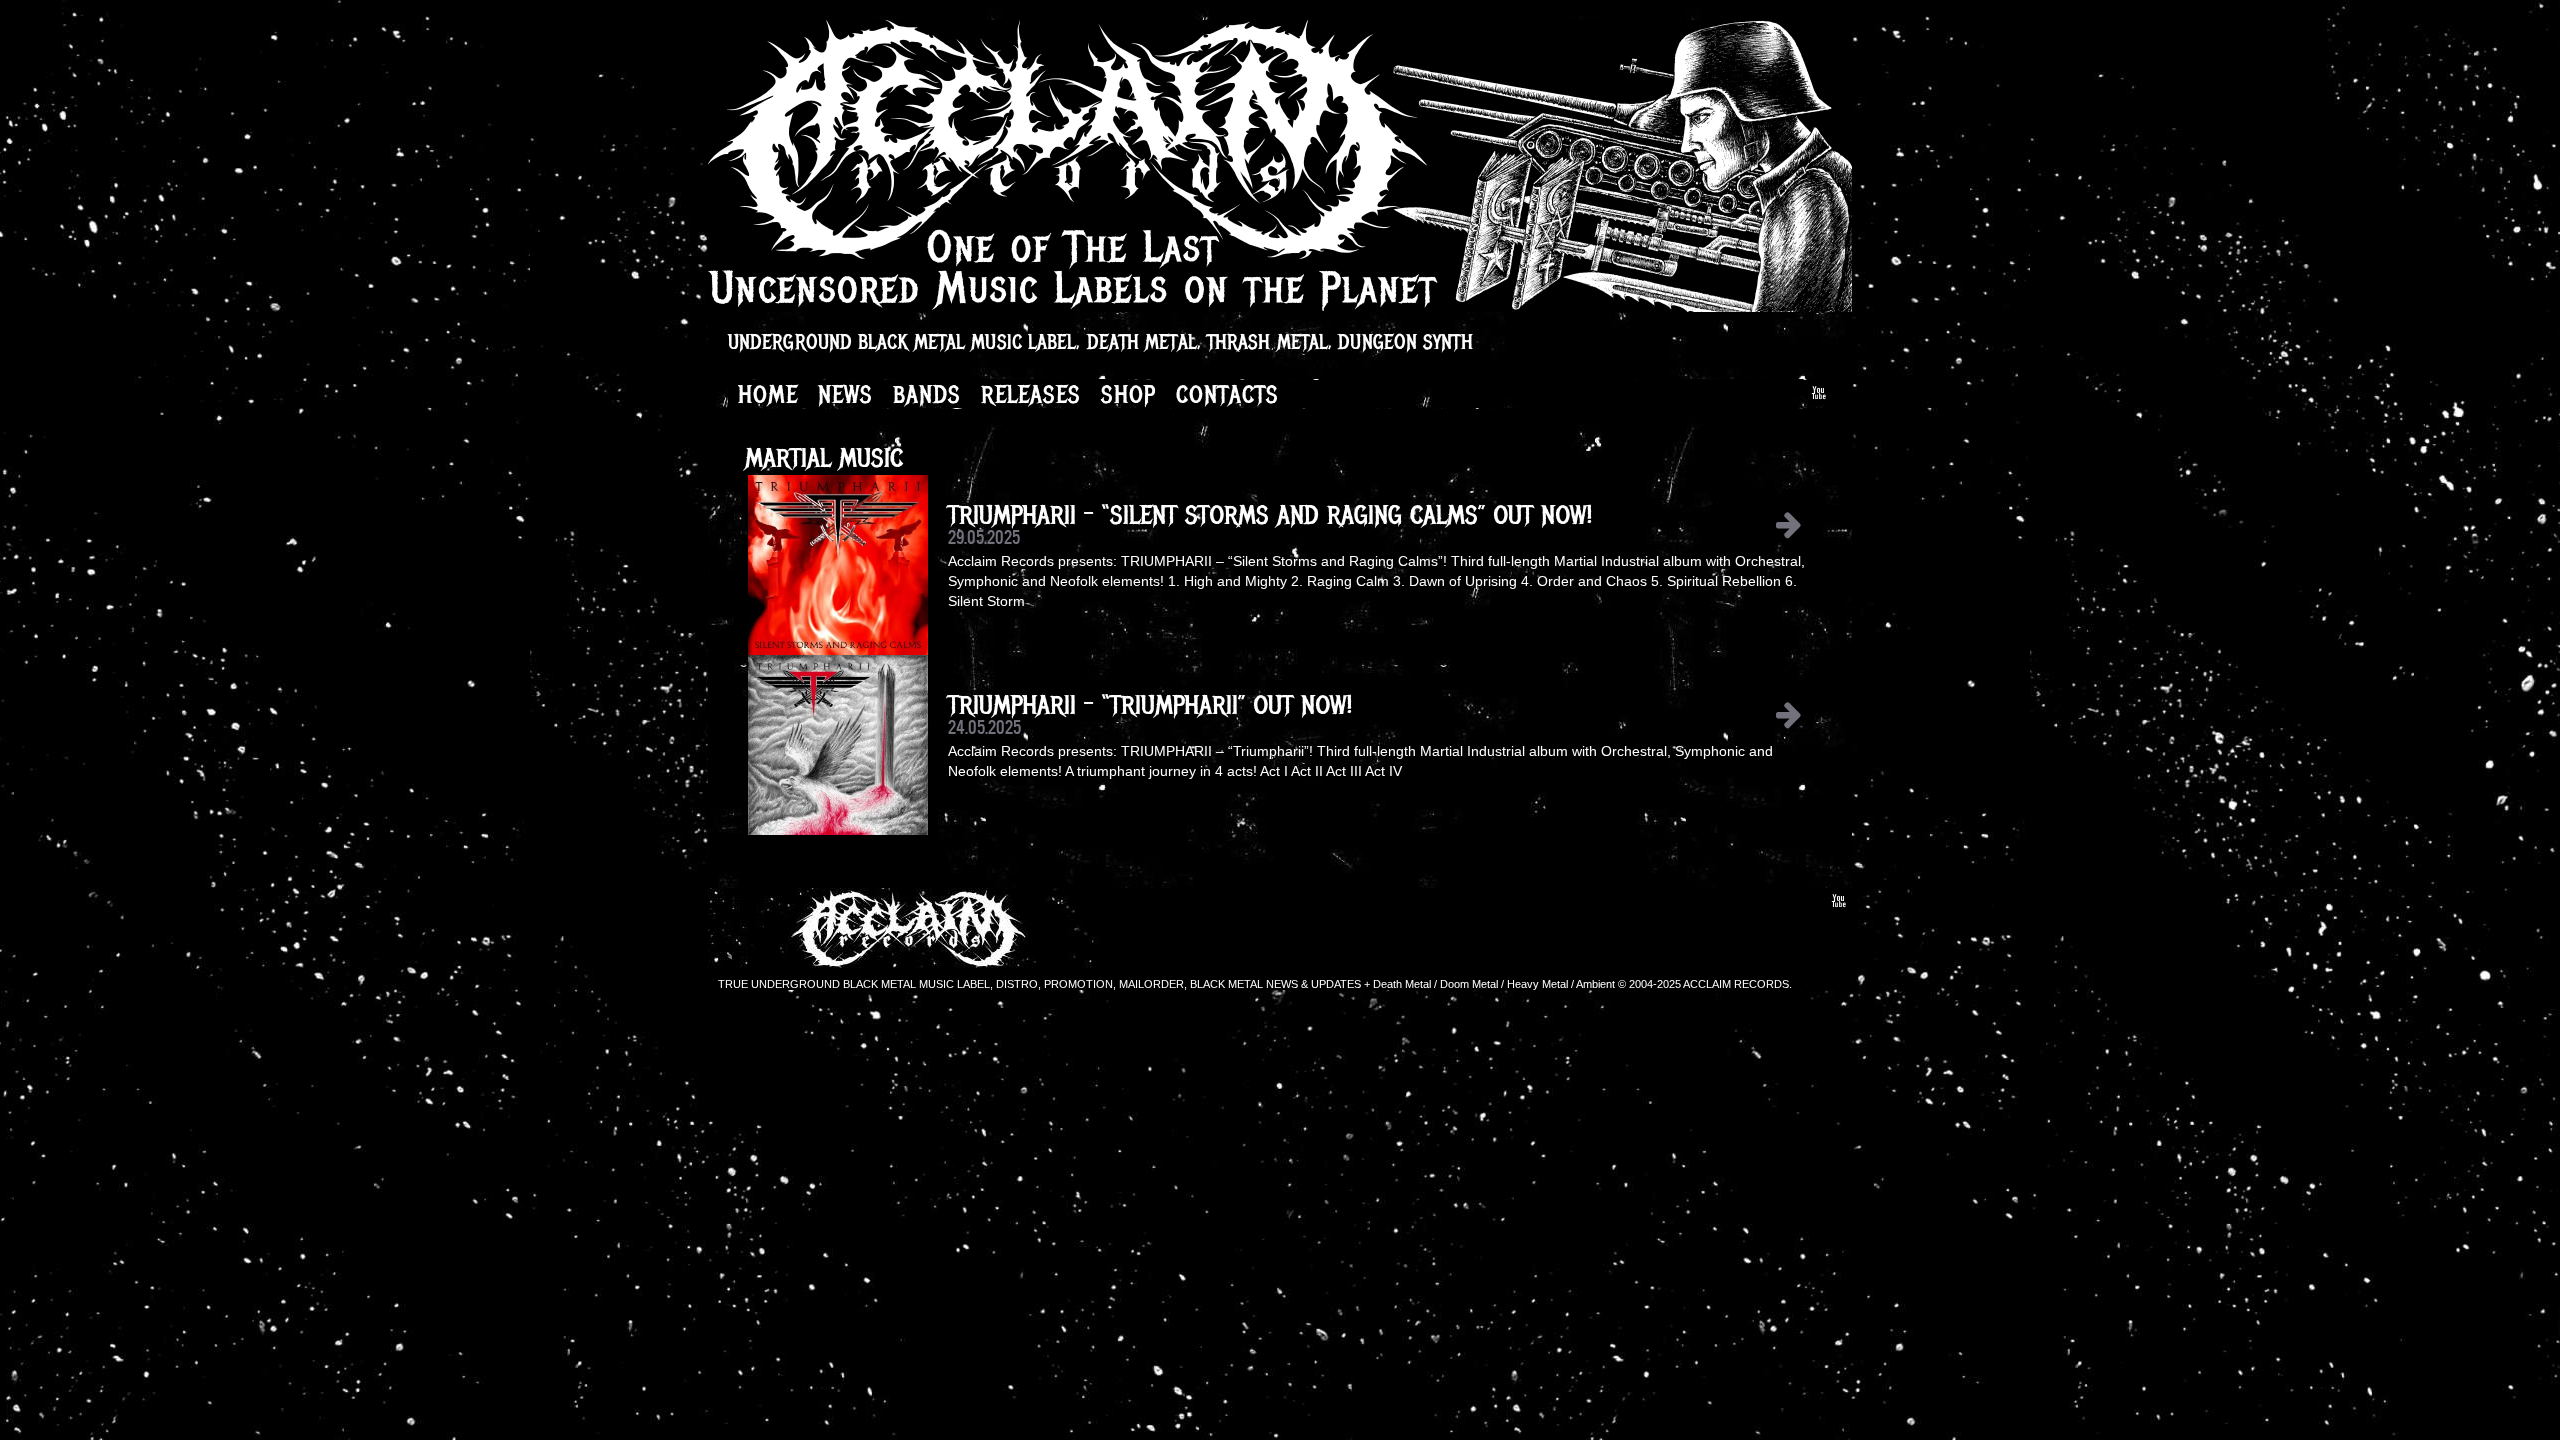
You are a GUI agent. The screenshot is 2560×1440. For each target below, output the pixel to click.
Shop (1128, 394)
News (845, 394)
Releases (1031, 394)
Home (768, 394)
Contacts (1227, 394)
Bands (927, 394)
